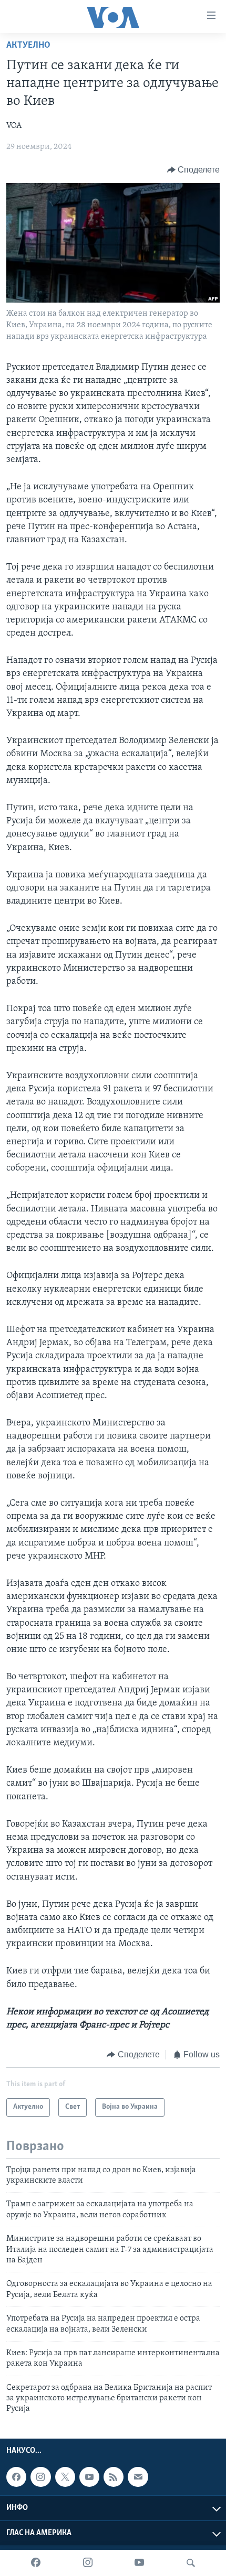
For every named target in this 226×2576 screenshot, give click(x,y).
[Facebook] (36, 2563)
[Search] (191, 2563)
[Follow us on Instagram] (40, 2477)
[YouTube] (139, 2563)
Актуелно (28, 46)
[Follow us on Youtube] (89, 2477)
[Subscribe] (138, 2477)
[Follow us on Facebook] (16, 2477)
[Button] (194, 170)
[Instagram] (88, 2563)
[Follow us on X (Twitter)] (65, 2477)
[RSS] (114, 2477)
